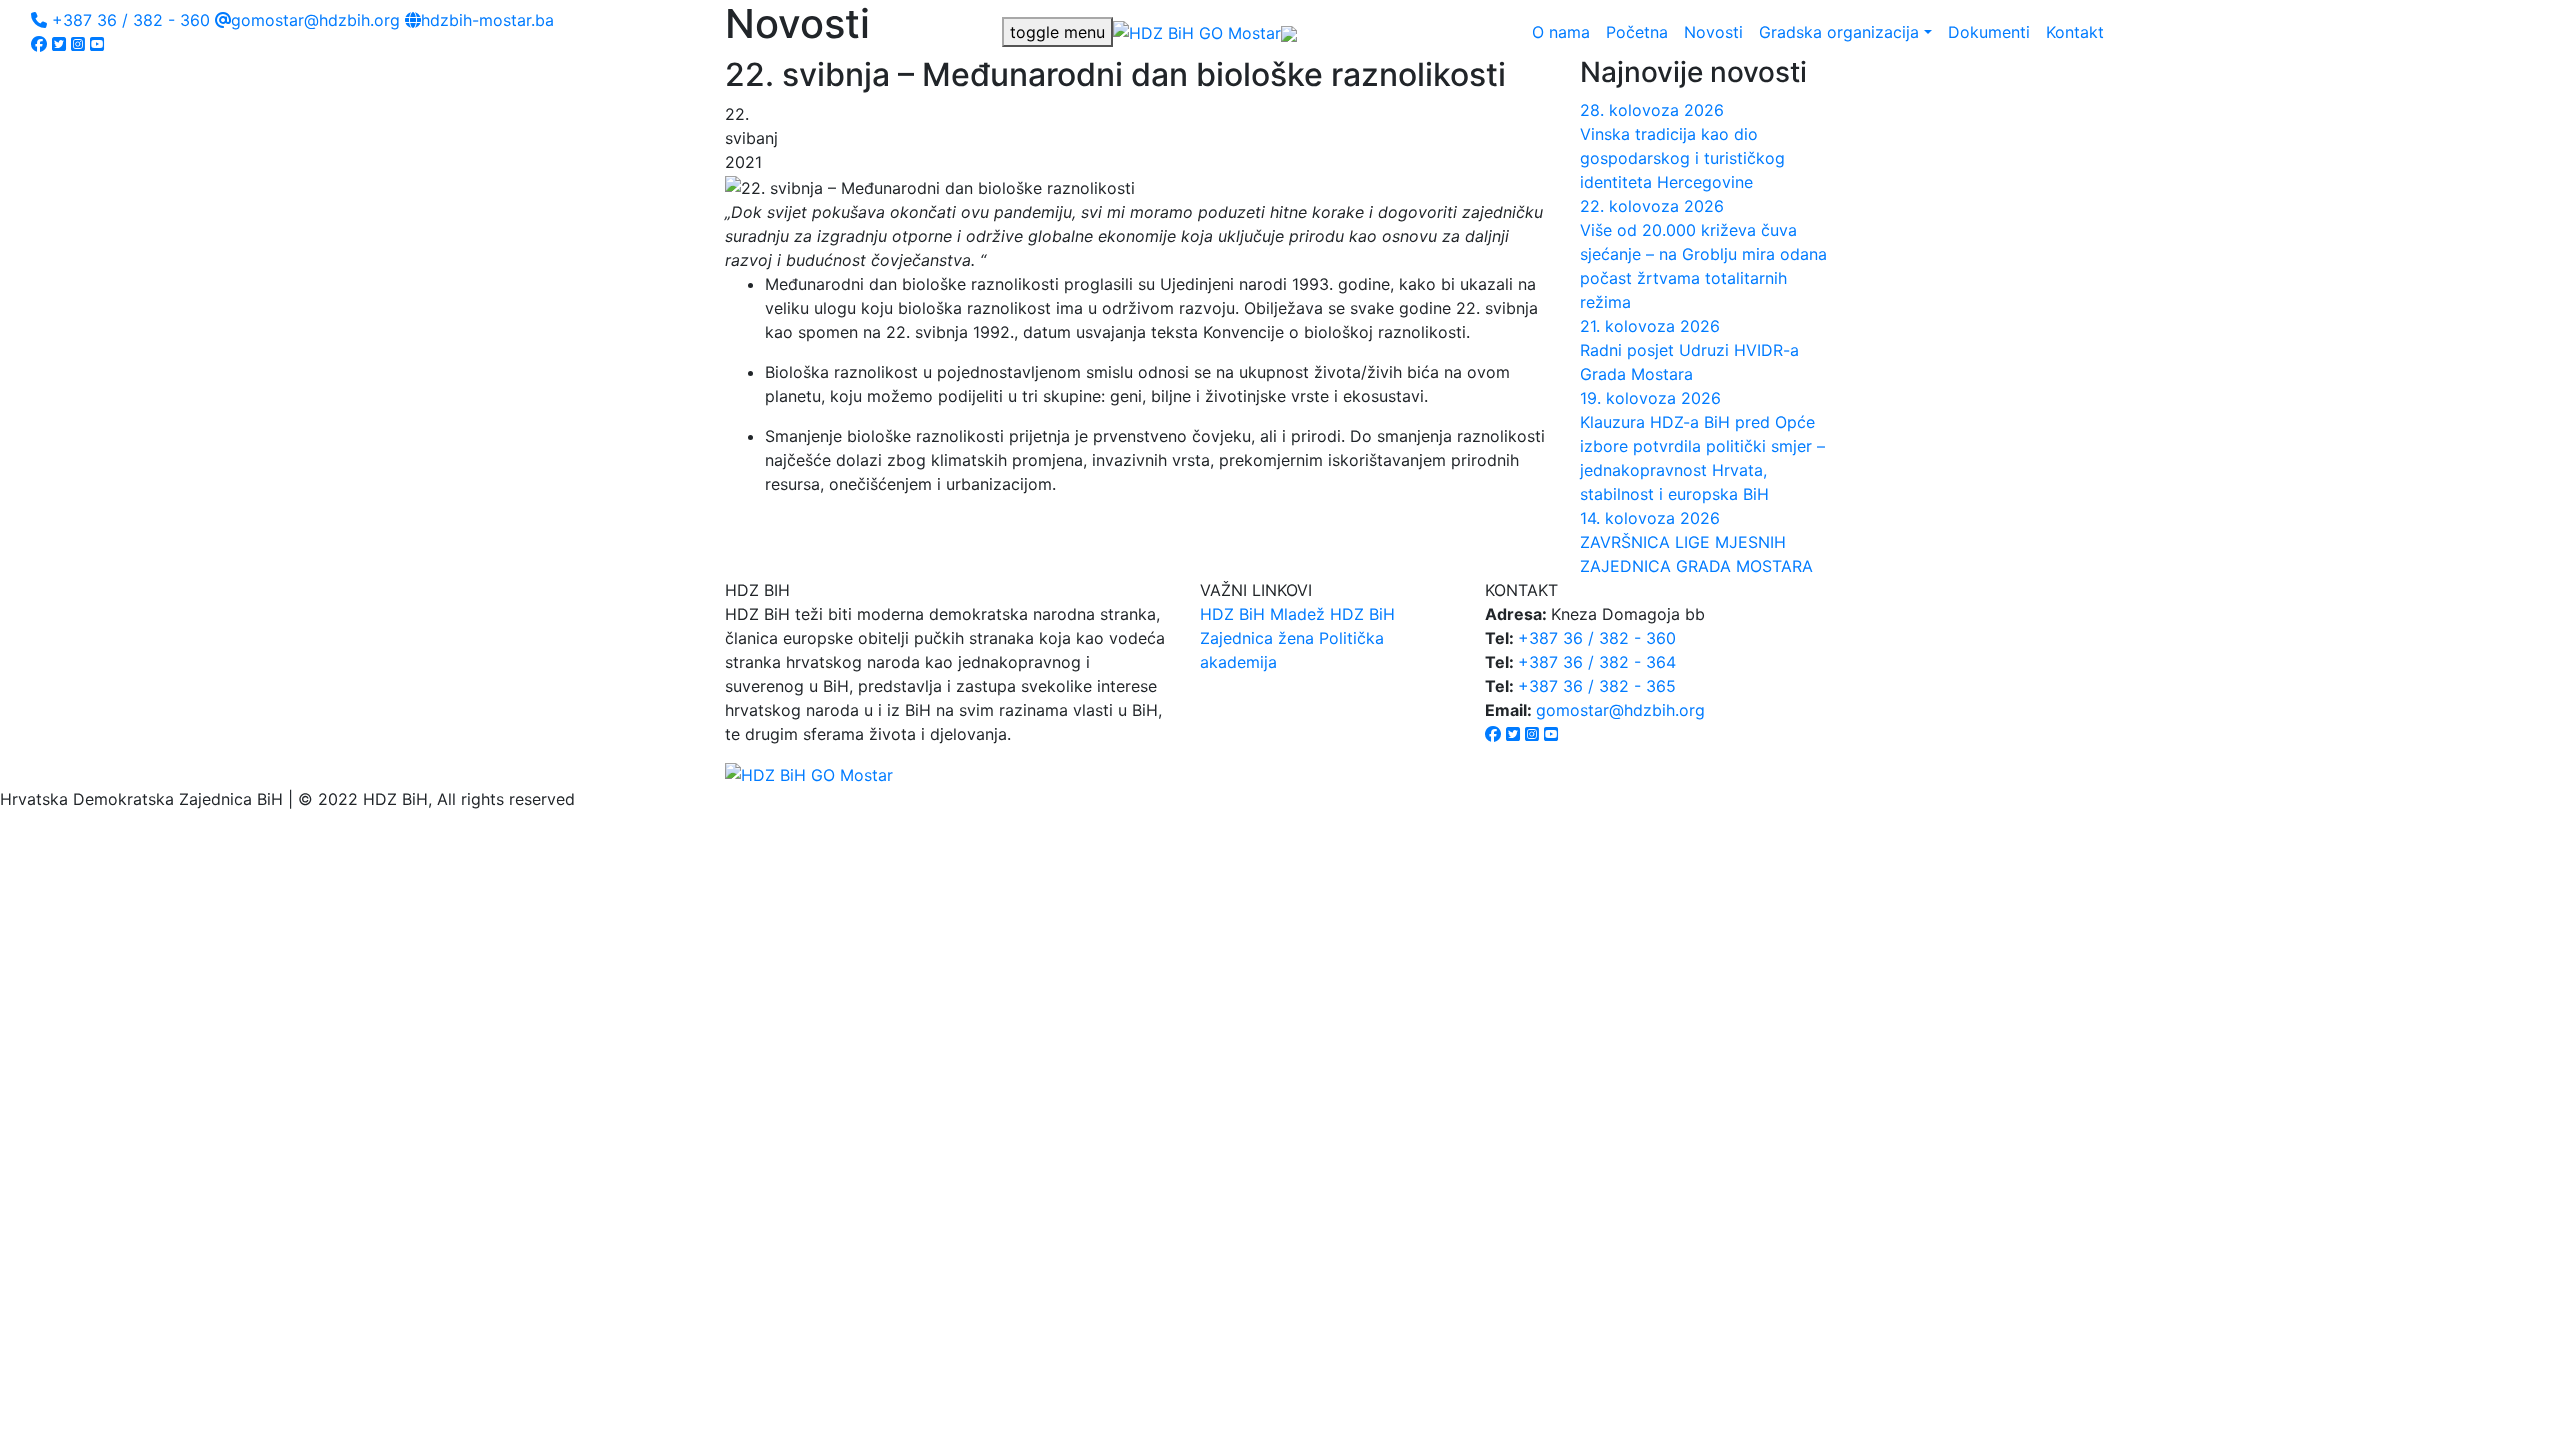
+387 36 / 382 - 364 (1597, 662)
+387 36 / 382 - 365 (1597, 686)
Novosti (1713, 32)
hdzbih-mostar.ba (487, 20)
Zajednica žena (1257, 638)
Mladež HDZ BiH (1332, 614)
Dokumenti (1989, 32)
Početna (1637, 32)
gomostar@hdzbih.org (315, 20)
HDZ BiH (1232, 614)
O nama (1561, 32)
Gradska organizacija (1839, 32)
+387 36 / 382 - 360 (128, 20)
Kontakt (2075, 32)
